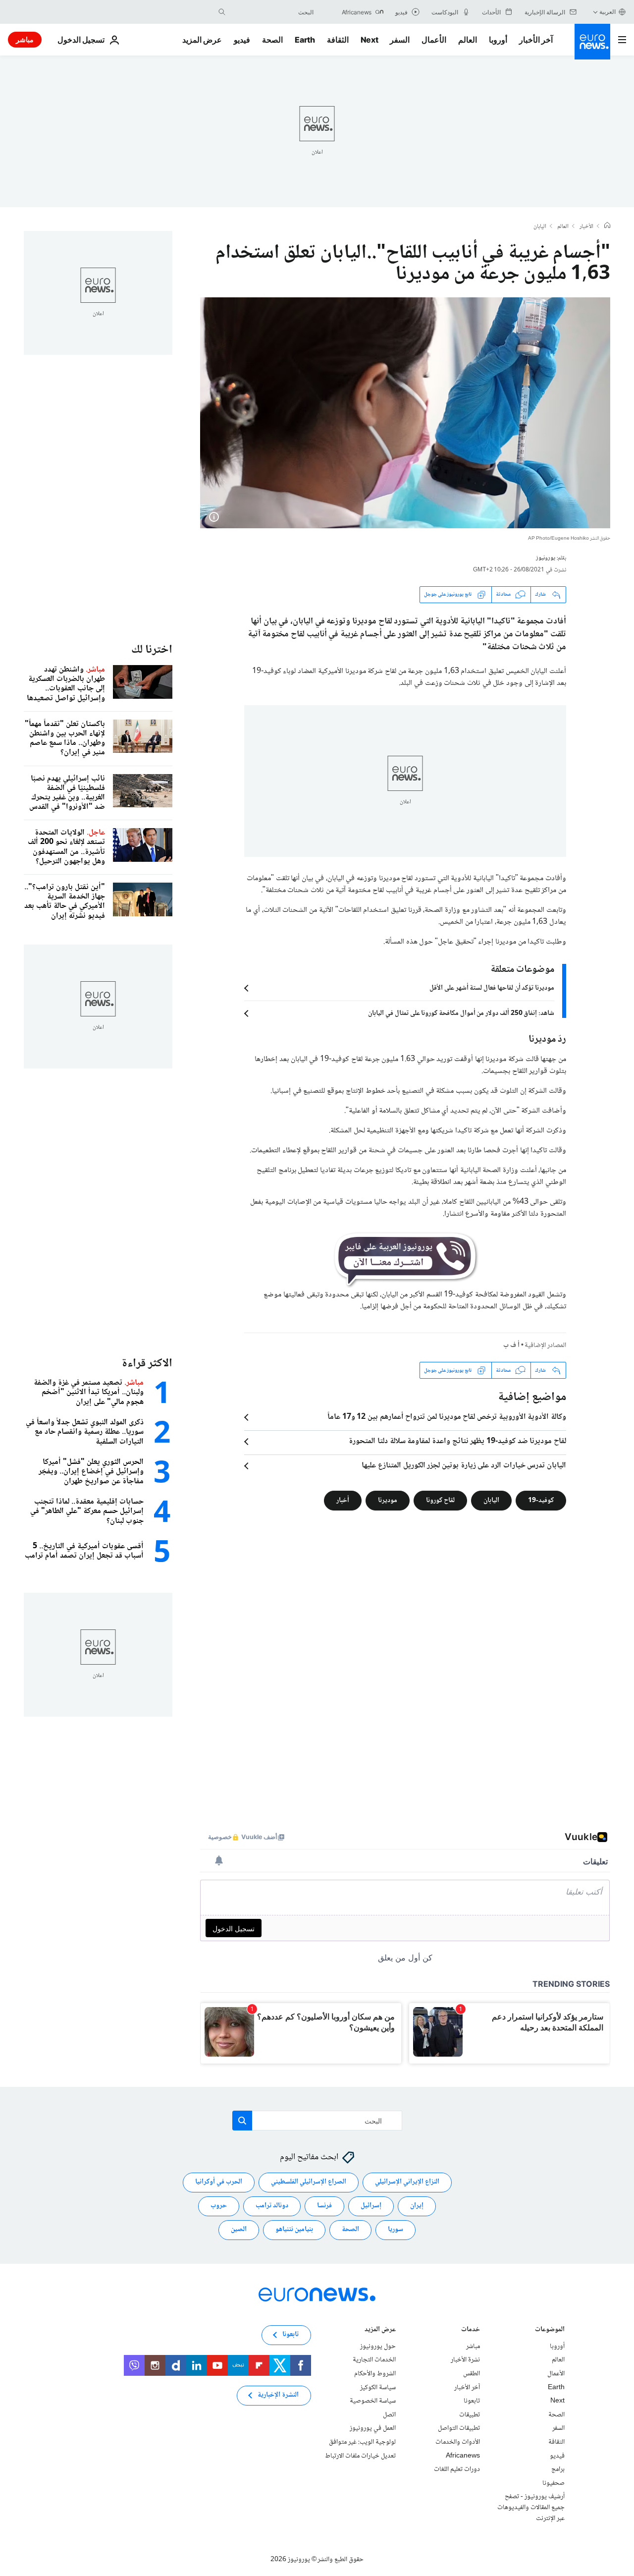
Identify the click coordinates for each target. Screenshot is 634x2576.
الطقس (472, 2374)
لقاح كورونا (440, 1501)
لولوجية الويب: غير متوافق (362, 2442)
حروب (219, 2206)
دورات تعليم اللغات (457, 2469)
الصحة (272, 40)
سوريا (396, 2230)
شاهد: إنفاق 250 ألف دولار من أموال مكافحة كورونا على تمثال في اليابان (461, 1013)
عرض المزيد (380, 2330)
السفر (400, 40)
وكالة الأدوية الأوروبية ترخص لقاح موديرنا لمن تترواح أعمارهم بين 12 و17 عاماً (447, 1417)
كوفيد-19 (541, 1501)
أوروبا (498, 40)
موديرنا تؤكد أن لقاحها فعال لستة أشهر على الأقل (492, 988)
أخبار (343, 1501)
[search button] (222, 12)
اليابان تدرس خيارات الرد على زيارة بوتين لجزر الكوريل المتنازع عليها (464, 1466)
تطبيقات (470, 2415)
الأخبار (586, 227)
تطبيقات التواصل (459, 2428)
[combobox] (272, 12)
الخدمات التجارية (374, 2360)
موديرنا (388, 1501)
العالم (468, 40)
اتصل (389, 2415)
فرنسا (324, 2206)
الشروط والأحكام (375, 2374)
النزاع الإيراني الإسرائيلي (407, 2182)
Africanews (463, 2456)
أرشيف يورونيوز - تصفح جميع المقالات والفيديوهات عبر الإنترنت (531, 2507)
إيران (417, 2206)
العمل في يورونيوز (373, 2428)
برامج (558, 2469)
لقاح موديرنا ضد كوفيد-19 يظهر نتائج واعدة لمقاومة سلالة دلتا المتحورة (457, 1442)
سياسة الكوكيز (378, 2388)
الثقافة (338, 40)
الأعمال (434, 40)
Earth (305, 40)
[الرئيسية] (607, 226)
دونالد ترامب (272, 2206)
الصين (239, 2230)
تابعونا (472, 2401)
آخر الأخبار (536, 40)
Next (370, 40)
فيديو (242, 40)
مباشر (25, 39)
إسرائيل (371, 2206)
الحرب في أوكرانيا (219, 2182)
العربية (608, 12)
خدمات (471, 2330)
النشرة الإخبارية (278, 2395)
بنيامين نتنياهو (294, 2230)
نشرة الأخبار (465, 2360)
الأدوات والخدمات (458, 2442)
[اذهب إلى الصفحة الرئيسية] (592, 42)
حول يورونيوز (378, 2347)
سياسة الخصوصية (373, 2401)
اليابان (540, 227)
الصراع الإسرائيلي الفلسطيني (309, 2182)
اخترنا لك (152, 650)
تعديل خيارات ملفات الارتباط (360, 2456)
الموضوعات (550, 2330)
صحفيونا (554, 2483)
